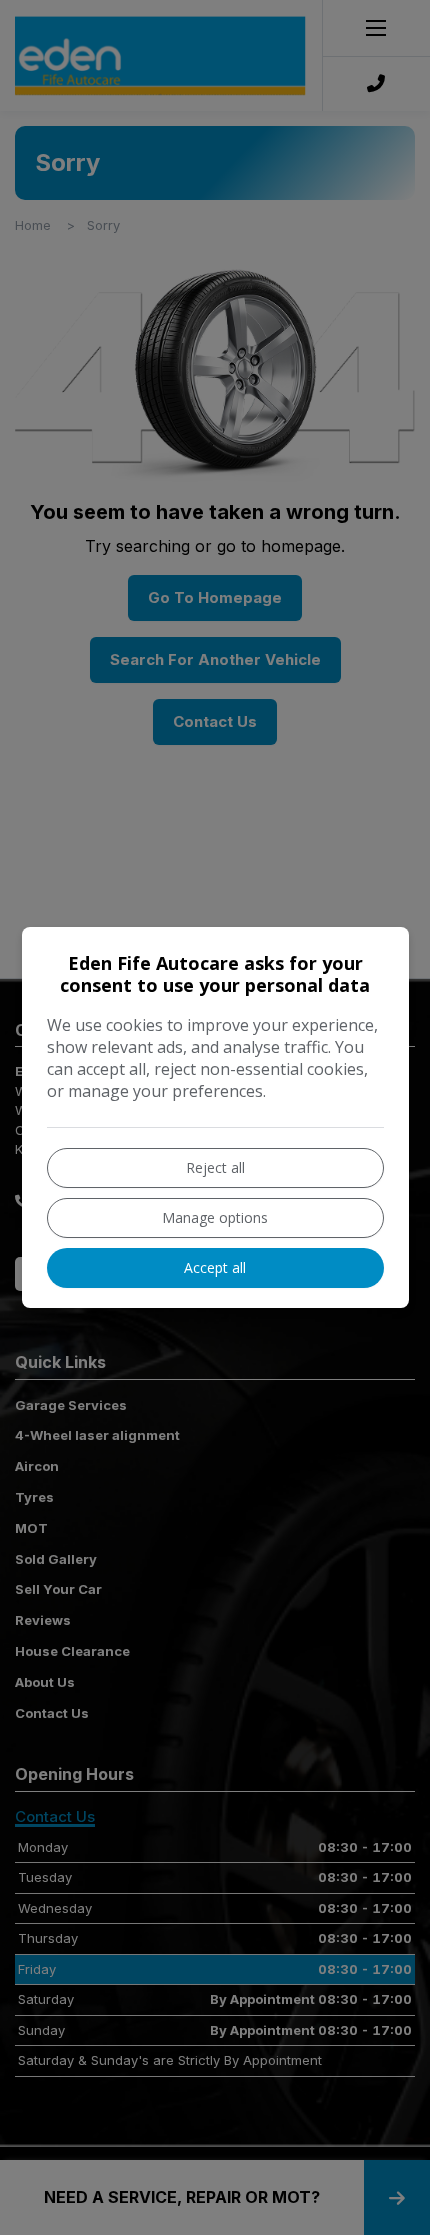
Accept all (215, 1267)
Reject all (215, 1167)
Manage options (215, 1217)
